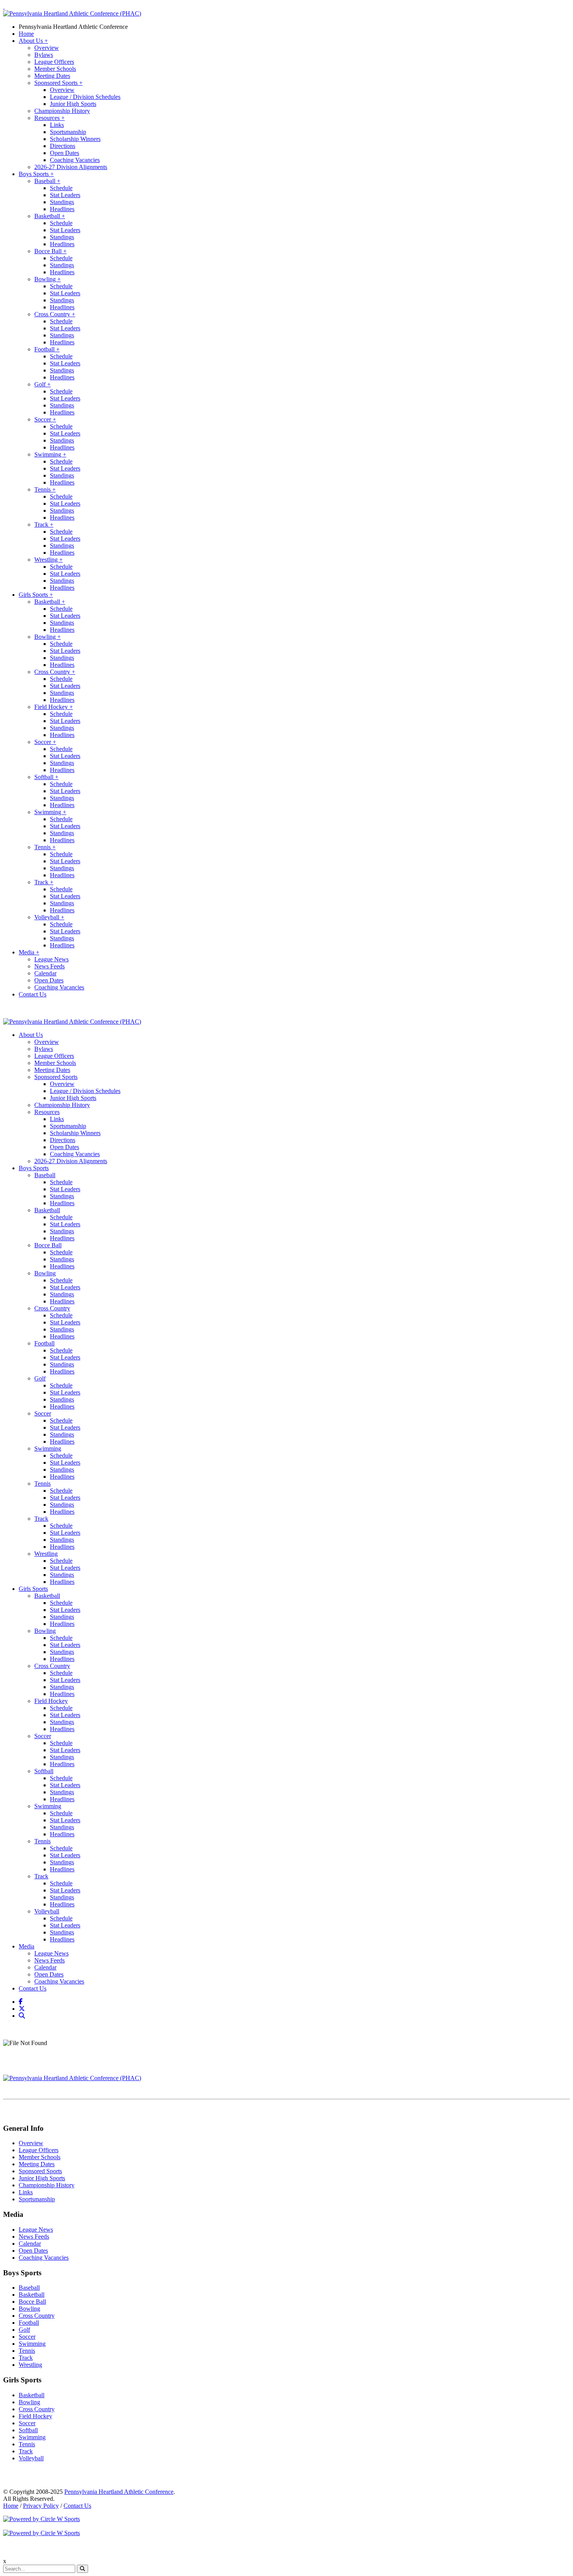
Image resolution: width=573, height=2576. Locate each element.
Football (47, 349)
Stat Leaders (65, 195)
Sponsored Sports (58, 83)
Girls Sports (36, 595)
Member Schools (55, 69)
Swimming (50, 454)
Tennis (45, 489)
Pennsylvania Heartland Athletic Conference (73, 27)
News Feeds (50, 966)
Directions (63, 146)
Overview (47, 48)
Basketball (50, 216)
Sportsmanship (68, 132)
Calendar (45, 973)
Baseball (47, 181)
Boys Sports (36, 174)
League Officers (54, 62)
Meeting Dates (52, 76)
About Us (33, 41)
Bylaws (44, 55)
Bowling (48, 279)
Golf (42, 384)
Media (29, 952)
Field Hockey (54, 707)
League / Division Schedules (85, 97)
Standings (62, 202)
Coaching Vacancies (75, 160)
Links (57, 125)
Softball (46, 777)
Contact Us (33, 994)
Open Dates (65, 153)
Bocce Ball (50, 251)
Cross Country (55, 314)
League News (51, 959)
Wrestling (49, 560)
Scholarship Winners (75, 139)
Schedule (61, 188)
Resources (50, 118)
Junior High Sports (73, 104)
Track (44, 525)
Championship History (62, 111)
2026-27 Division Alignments (71, 167)
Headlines (62, 209)
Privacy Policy (41, 2506)
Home (26, 34)
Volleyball (49, 917)
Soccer (45, 419)
